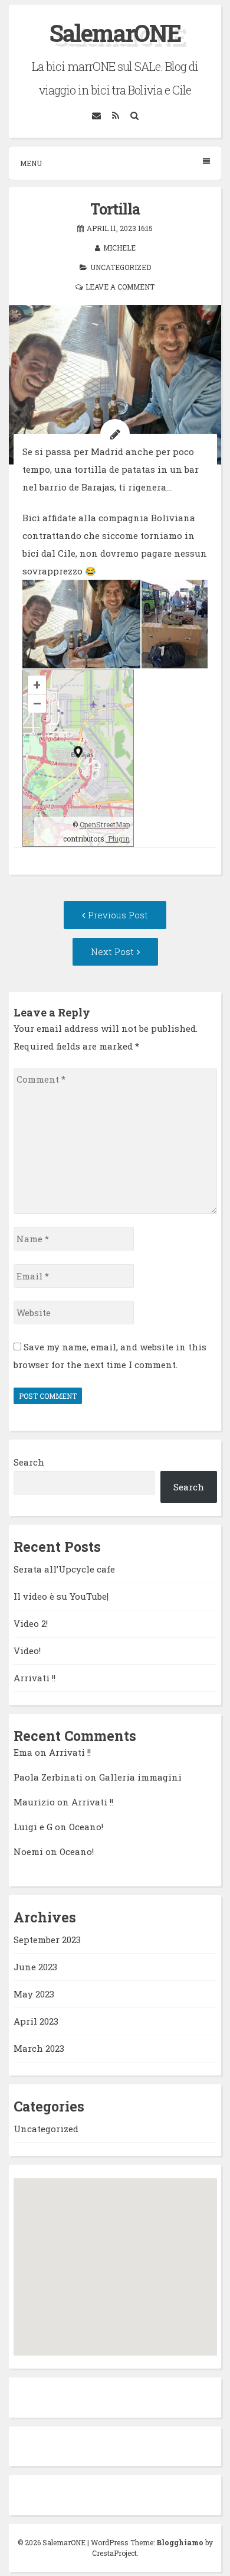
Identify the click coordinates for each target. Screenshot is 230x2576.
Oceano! (86, 1827)
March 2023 (39, 2048)
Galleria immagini (140, 1777)
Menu (31, 163)
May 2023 (34, 1994)
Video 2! (31, 1623)
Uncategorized (121, 267)
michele (119, 248)
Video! (27, 1651)
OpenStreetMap (105, 824)
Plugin (118, 839)
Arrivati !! (34, 1678)
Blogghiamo (180, 2542)
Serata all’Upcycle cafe (64, 1569)
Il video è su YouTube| (61, 1596)
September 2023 (47, 1940)
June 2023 (35, 1967)
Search (29, 1462)
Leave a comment (120, 287)
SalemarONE (115, 33)
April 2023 (36, 2021)
